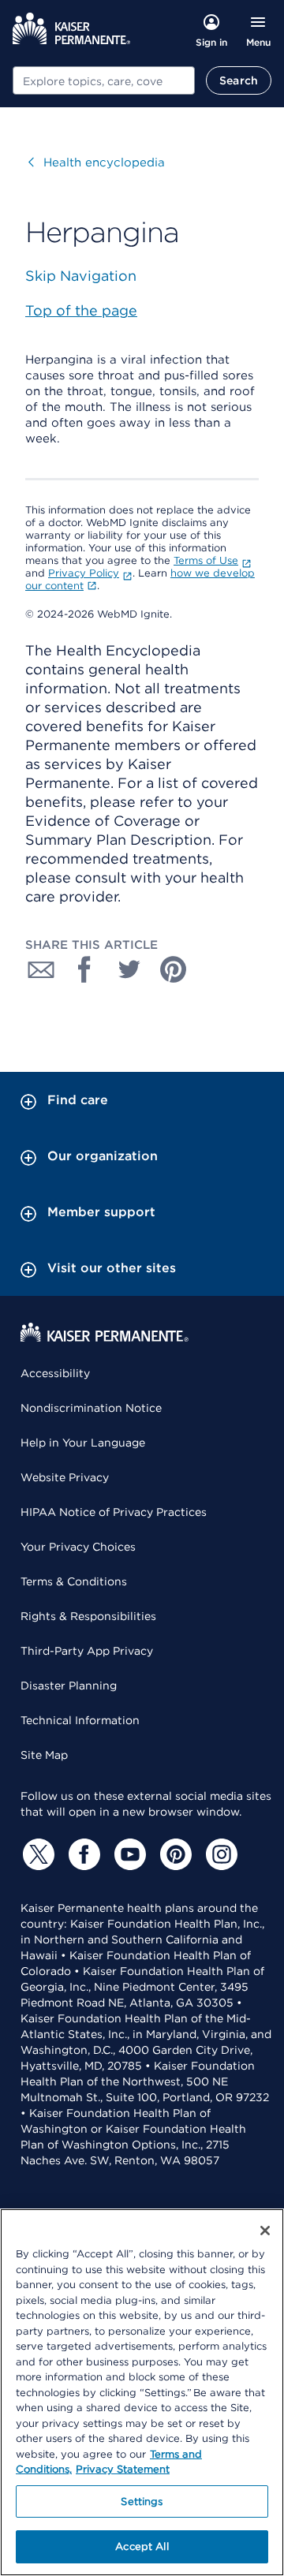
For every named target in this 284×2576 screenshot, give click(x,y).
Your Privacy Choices (78, 1547)
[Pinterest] (174, 1854)
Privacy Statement (123, 2469)
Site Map (44, 1755)
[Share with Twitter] (129, 969)
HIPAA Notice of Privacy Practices (114, 1512)
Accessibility (55, 1373)
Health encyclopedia (97, 162)
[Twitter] (36, 1854)
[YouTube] (128, 1854)
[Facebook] (82, 1854)
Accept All (142, 2546)
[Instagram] (219, 1854)
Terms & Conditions (74, 1581)
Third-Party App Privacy (87, 1651)
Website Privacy (65, 1477)
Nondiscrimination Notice (91, 1408)
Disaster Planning (69, 1686)
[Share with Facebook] (85, 969)
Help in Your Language (83, 1443)
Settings (142, 2501)
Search (239, 80)
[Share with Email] (41, 969)
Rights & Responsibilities (88, 1616)
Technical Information (80, 1720)
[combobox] (104, 80)
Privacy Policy (84, 573)
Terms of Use (206, 560)
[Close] (265, 2231)
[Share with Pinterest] (174, 969)
